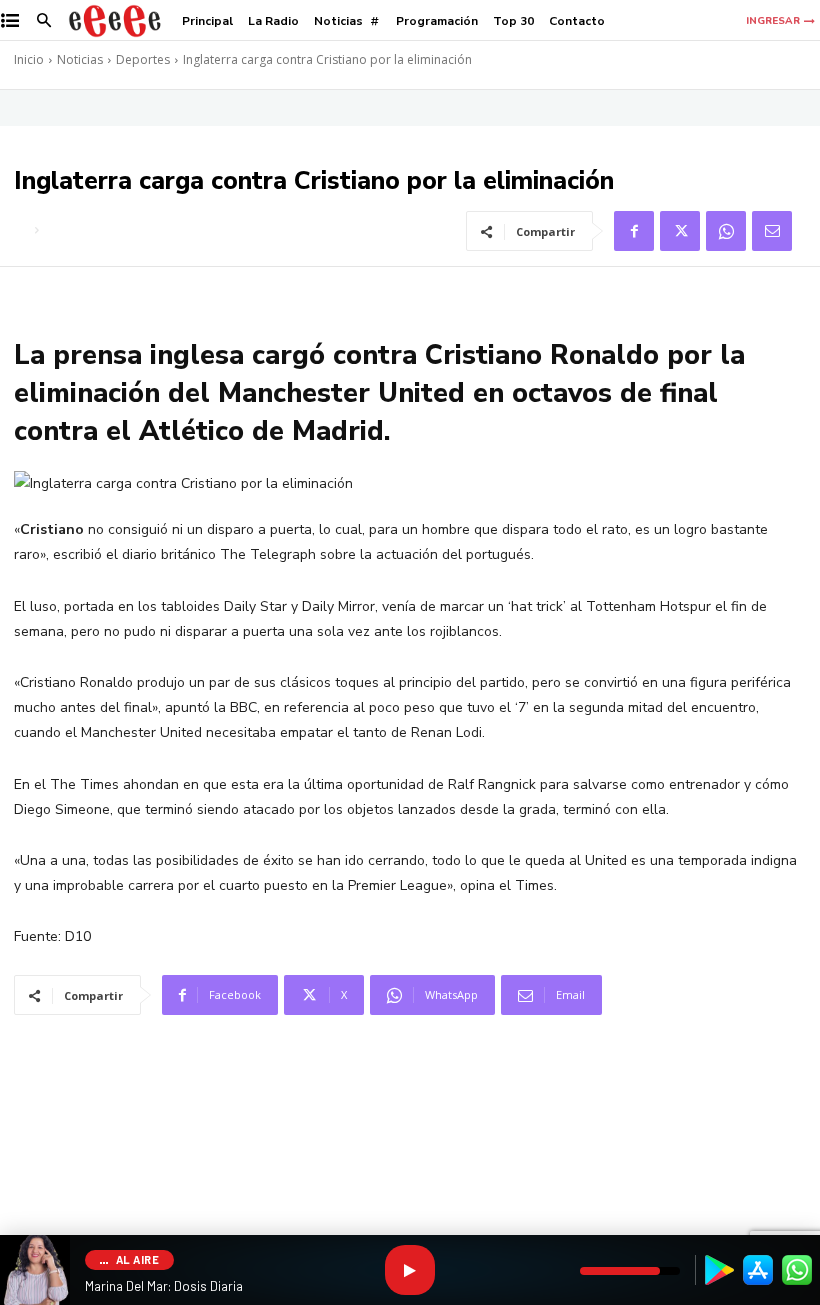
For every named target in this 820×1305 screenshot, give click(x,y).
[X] (680, 231)
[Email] (772, 231)
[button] (44, 21)
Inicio (29, 59)
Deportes (143, 59)
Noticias (80, 59)
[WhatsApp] (726, 231)
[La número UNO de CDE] (115, 20)
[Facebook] (634, 231)
